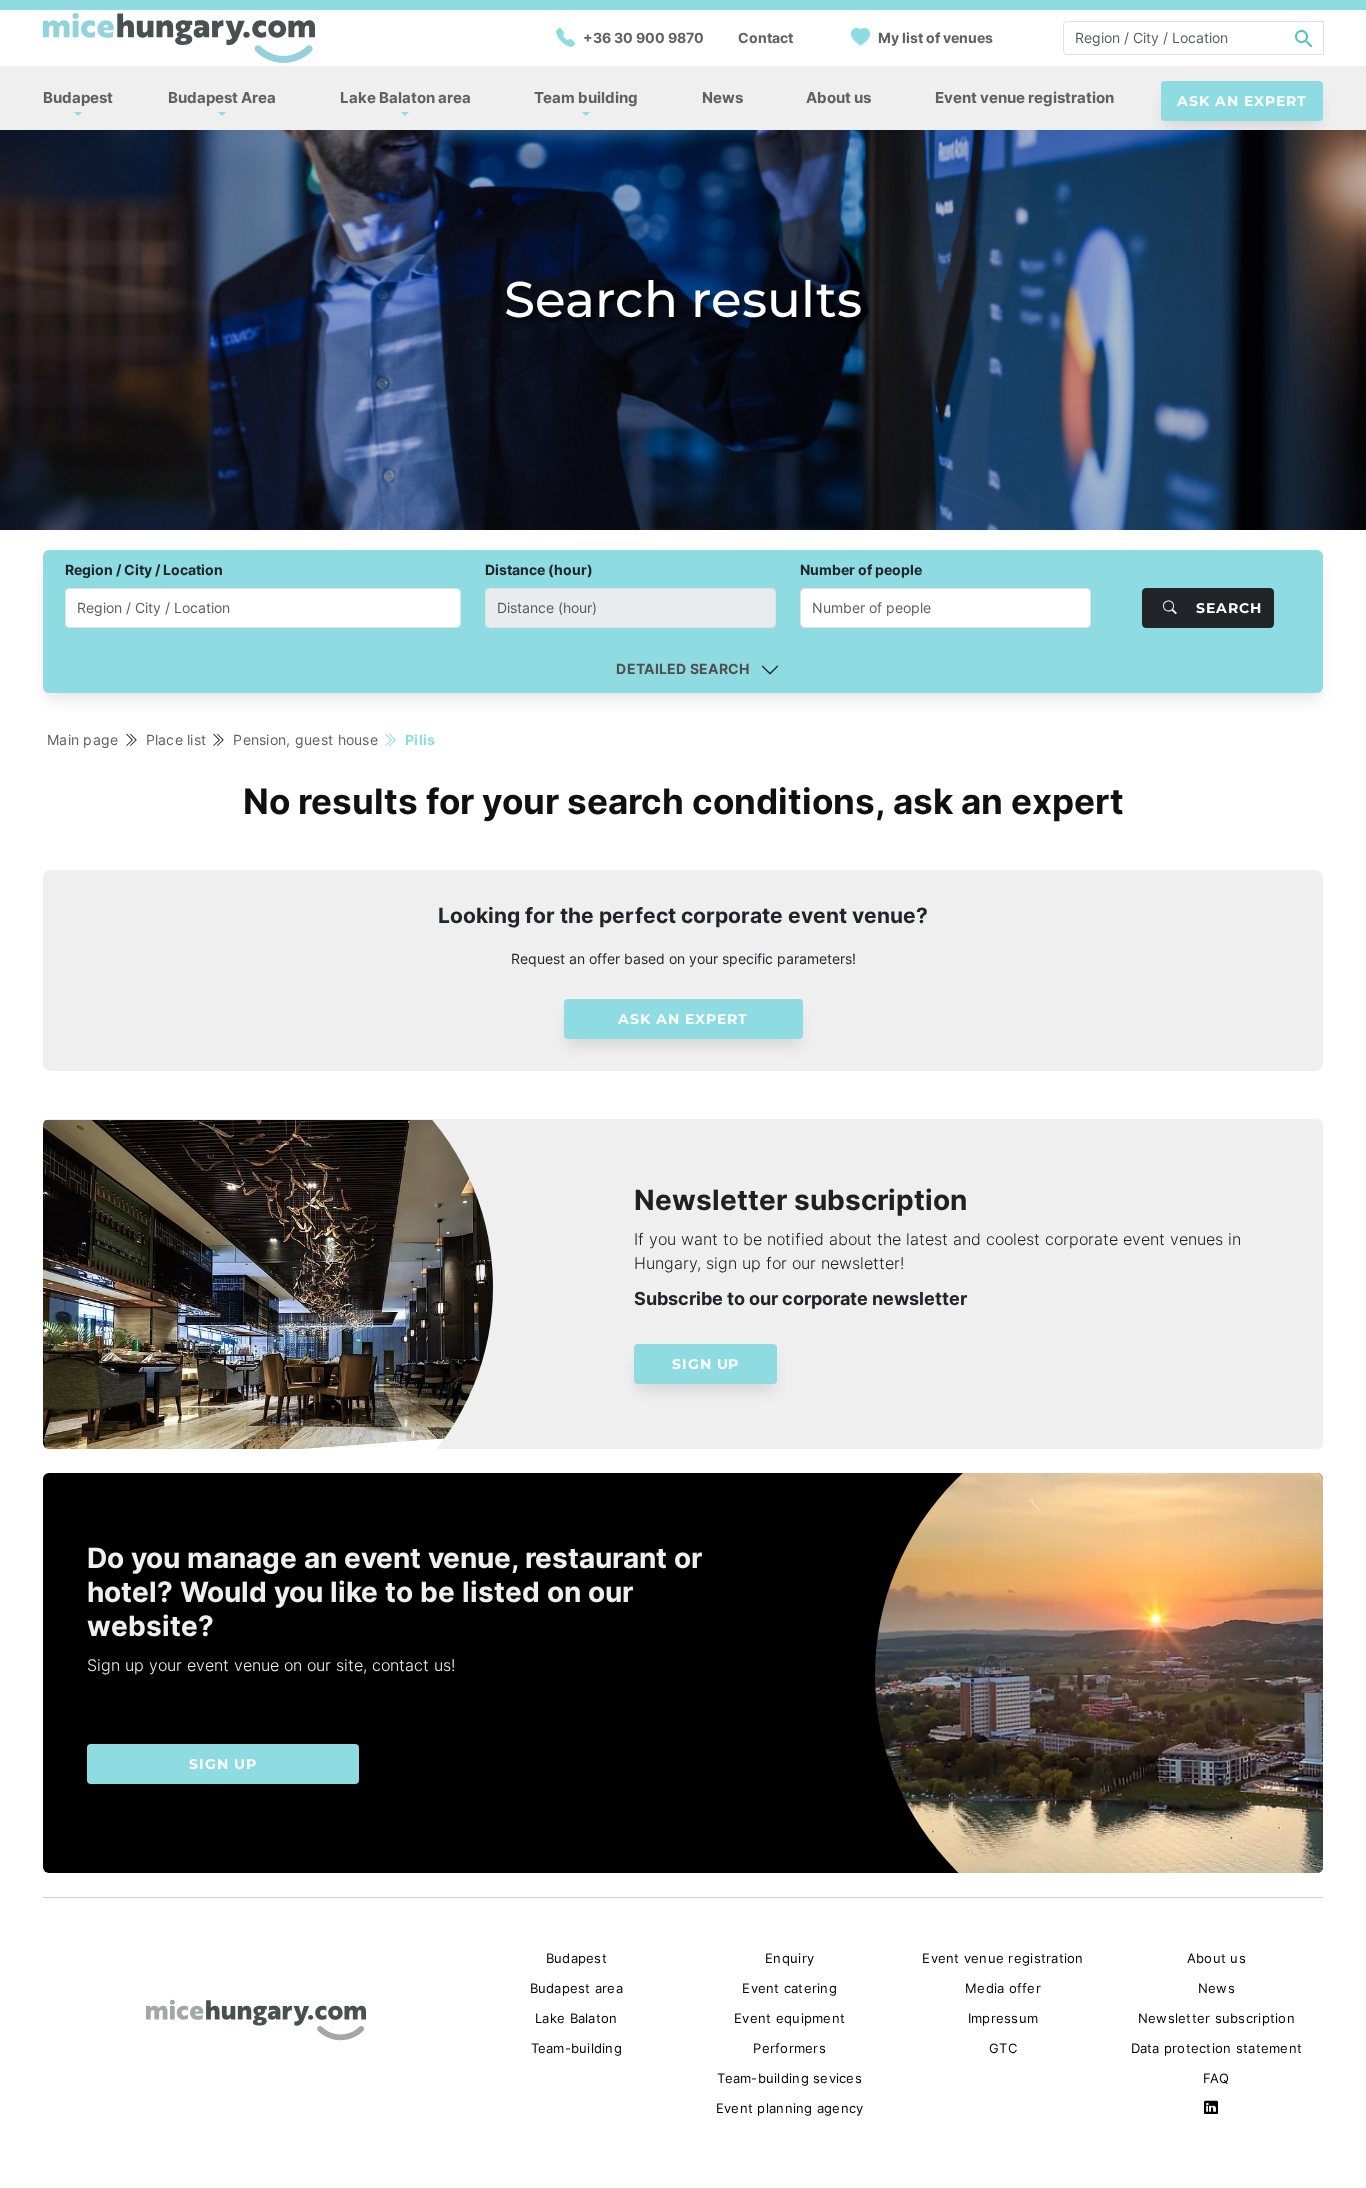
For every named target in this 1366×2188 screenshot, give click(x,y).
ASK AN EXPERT (1242, 101)
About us (838, 97)
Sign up (705, 1364)
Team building (586, 97)
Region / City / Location (144, 569)
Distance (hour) (539, 569)
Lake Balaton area (405, 97)
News (722, 97)
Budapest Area (222, 97)
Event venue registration (1024, 97)
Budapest (78, 97)
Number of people (861, 569)
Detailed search (682, 668)
